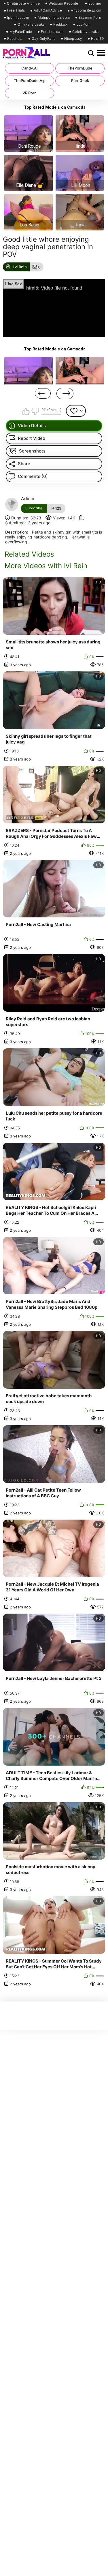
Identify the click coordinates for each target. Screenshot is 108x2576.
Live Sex (14, 284)
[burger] (101, 53)
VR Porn (30, 93)
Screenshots (32, 451)
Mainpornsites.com (54, 18)
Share (24, 464)
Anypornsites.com (86, 10)
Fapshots (15, 39)
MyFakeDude (21, 32)
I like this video (26, 411)
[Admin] (12, 504)
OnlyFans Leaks (31, 25)
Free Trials (16, 10)
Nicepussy (73, 39)
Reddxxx (60, 25)
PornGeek (80, 80)
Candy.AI (30, 68)
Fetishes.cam (52, 32)
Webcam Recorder (64, 3)
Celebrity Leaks (86, 32)
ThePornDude (80, 68)
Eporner (95, 3)
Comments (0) (33, 476)
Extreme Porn (90, 18)
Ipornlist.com (18, 18)
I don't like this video (35, 411)
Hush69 (97, 39)
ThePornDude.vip (30, 80)
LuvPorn (84, 25)
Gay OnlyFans (44, 39)
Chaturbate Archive (23, 3)
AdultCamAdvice (48, 10)
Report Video (32, 438)
